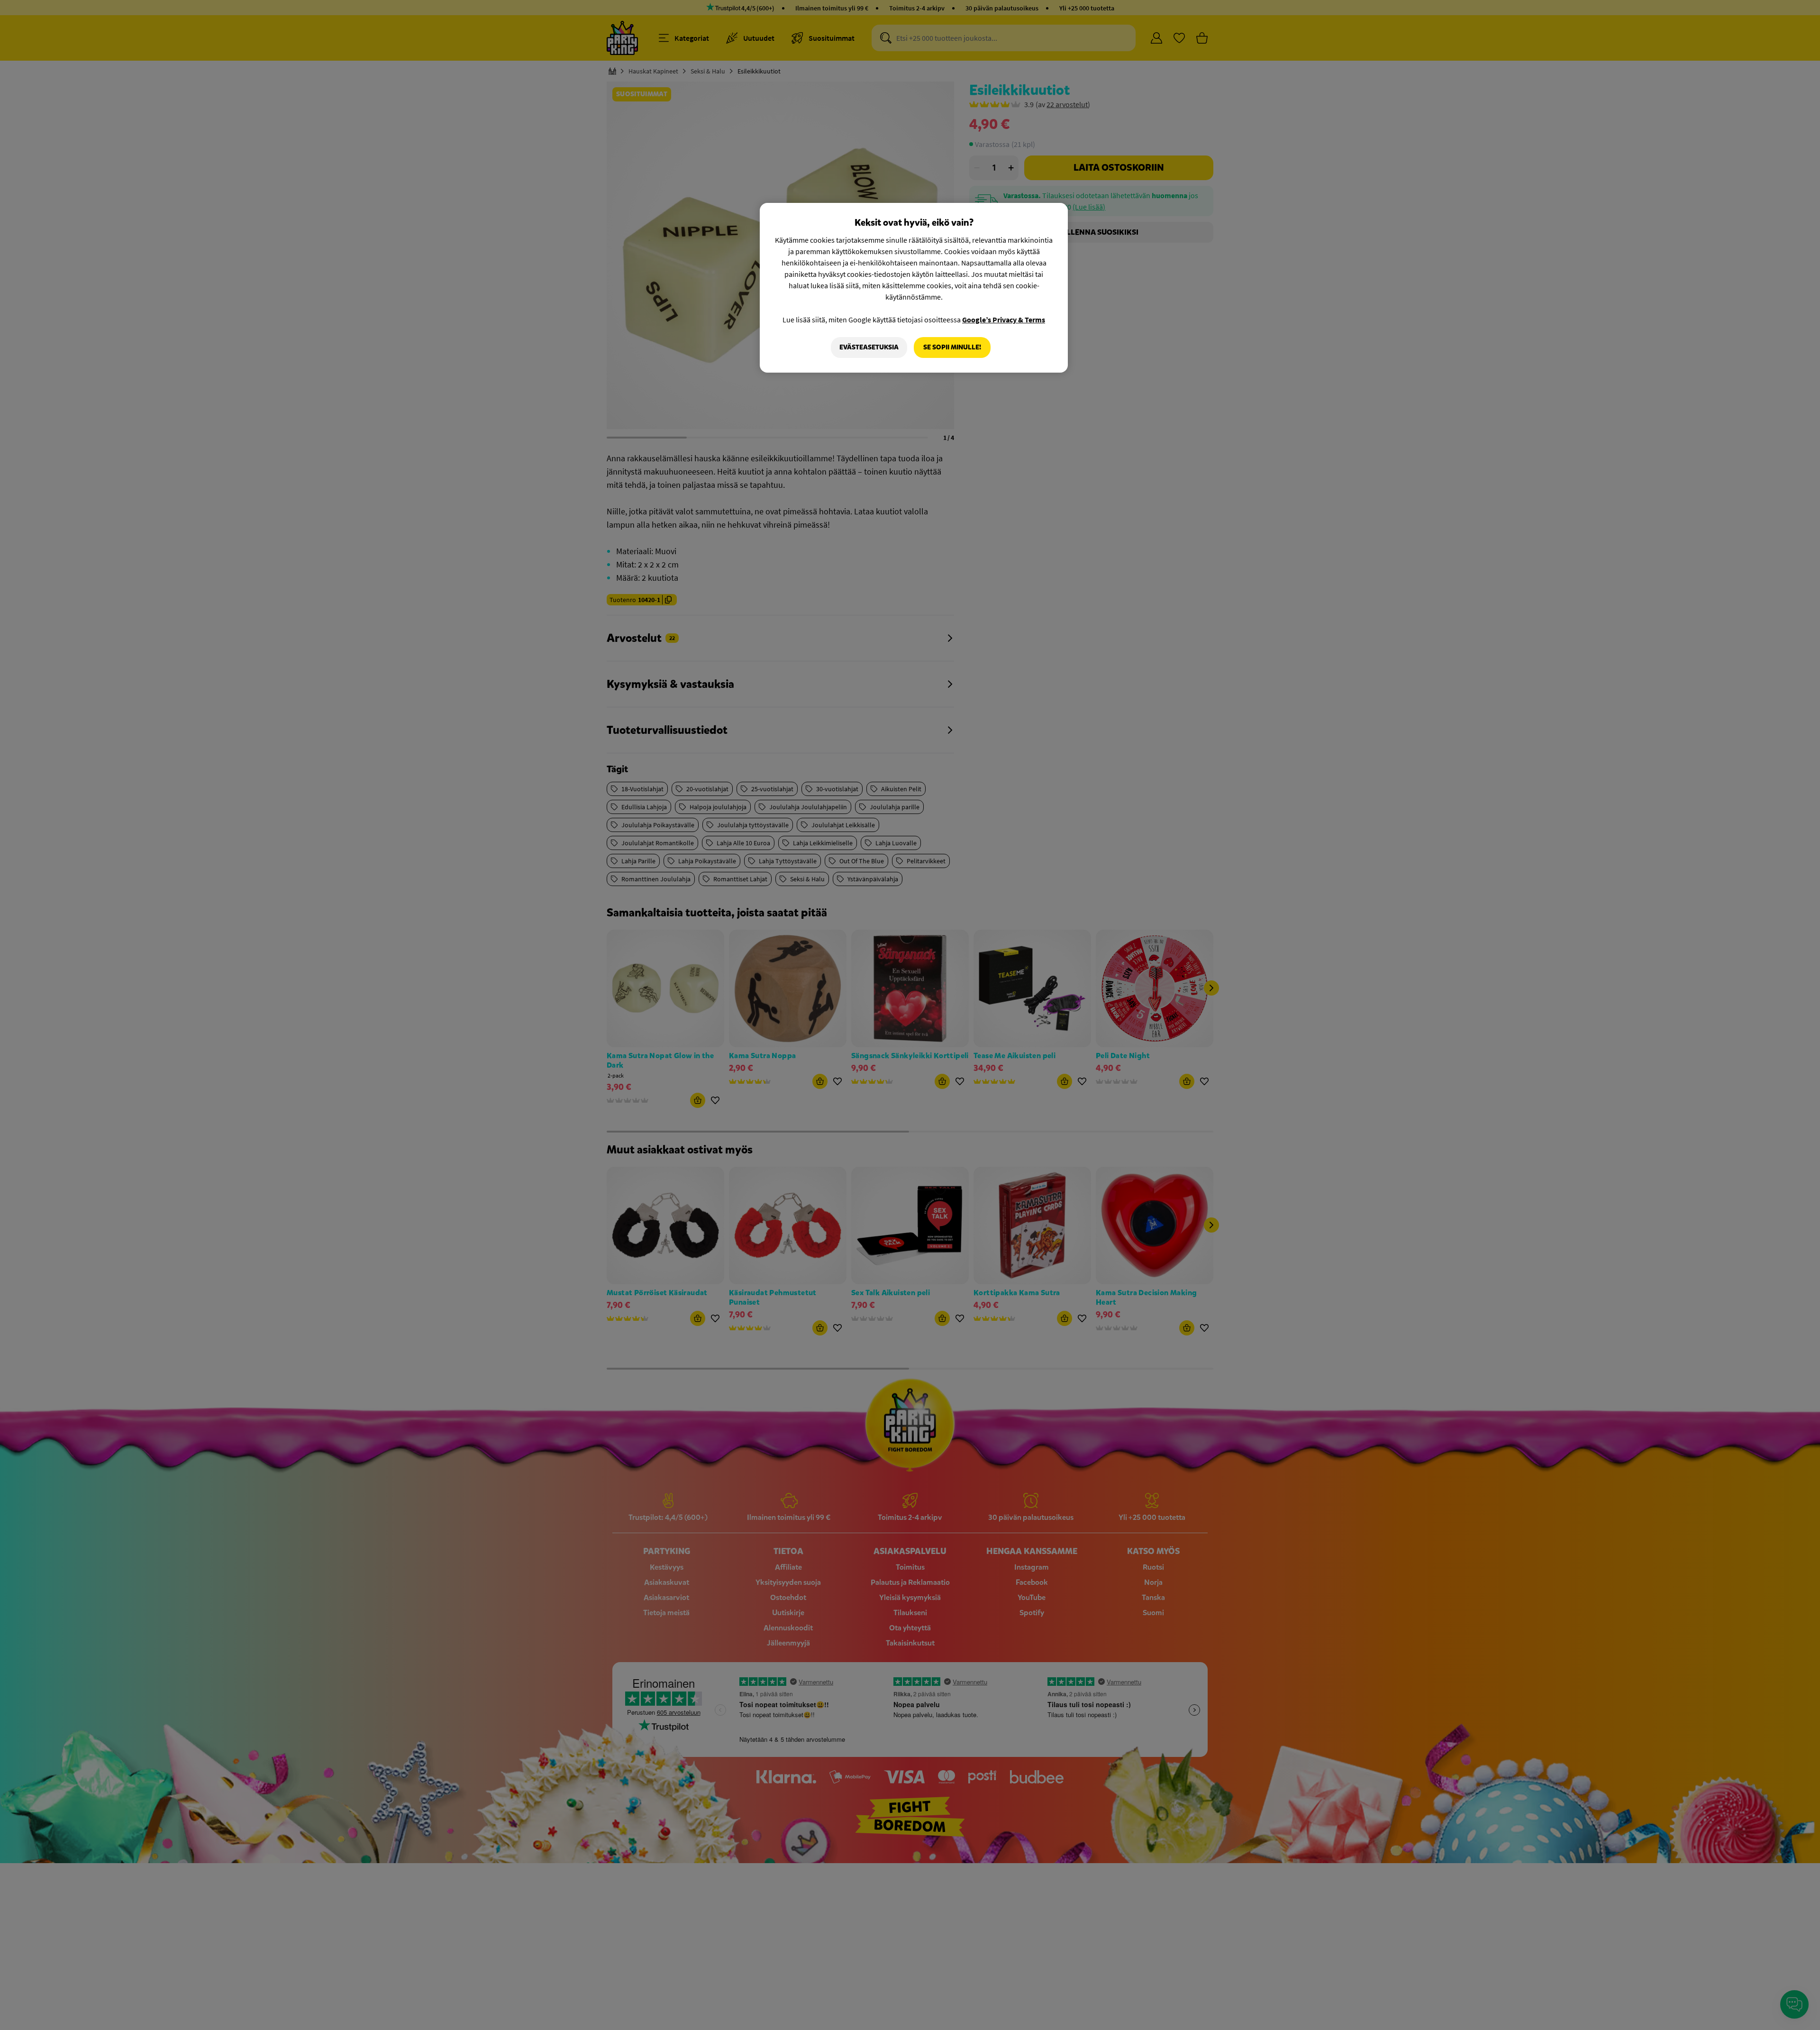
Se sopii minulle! (952, 347)
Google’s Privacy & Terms (1004, 320)
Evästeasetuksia (869, 347)
